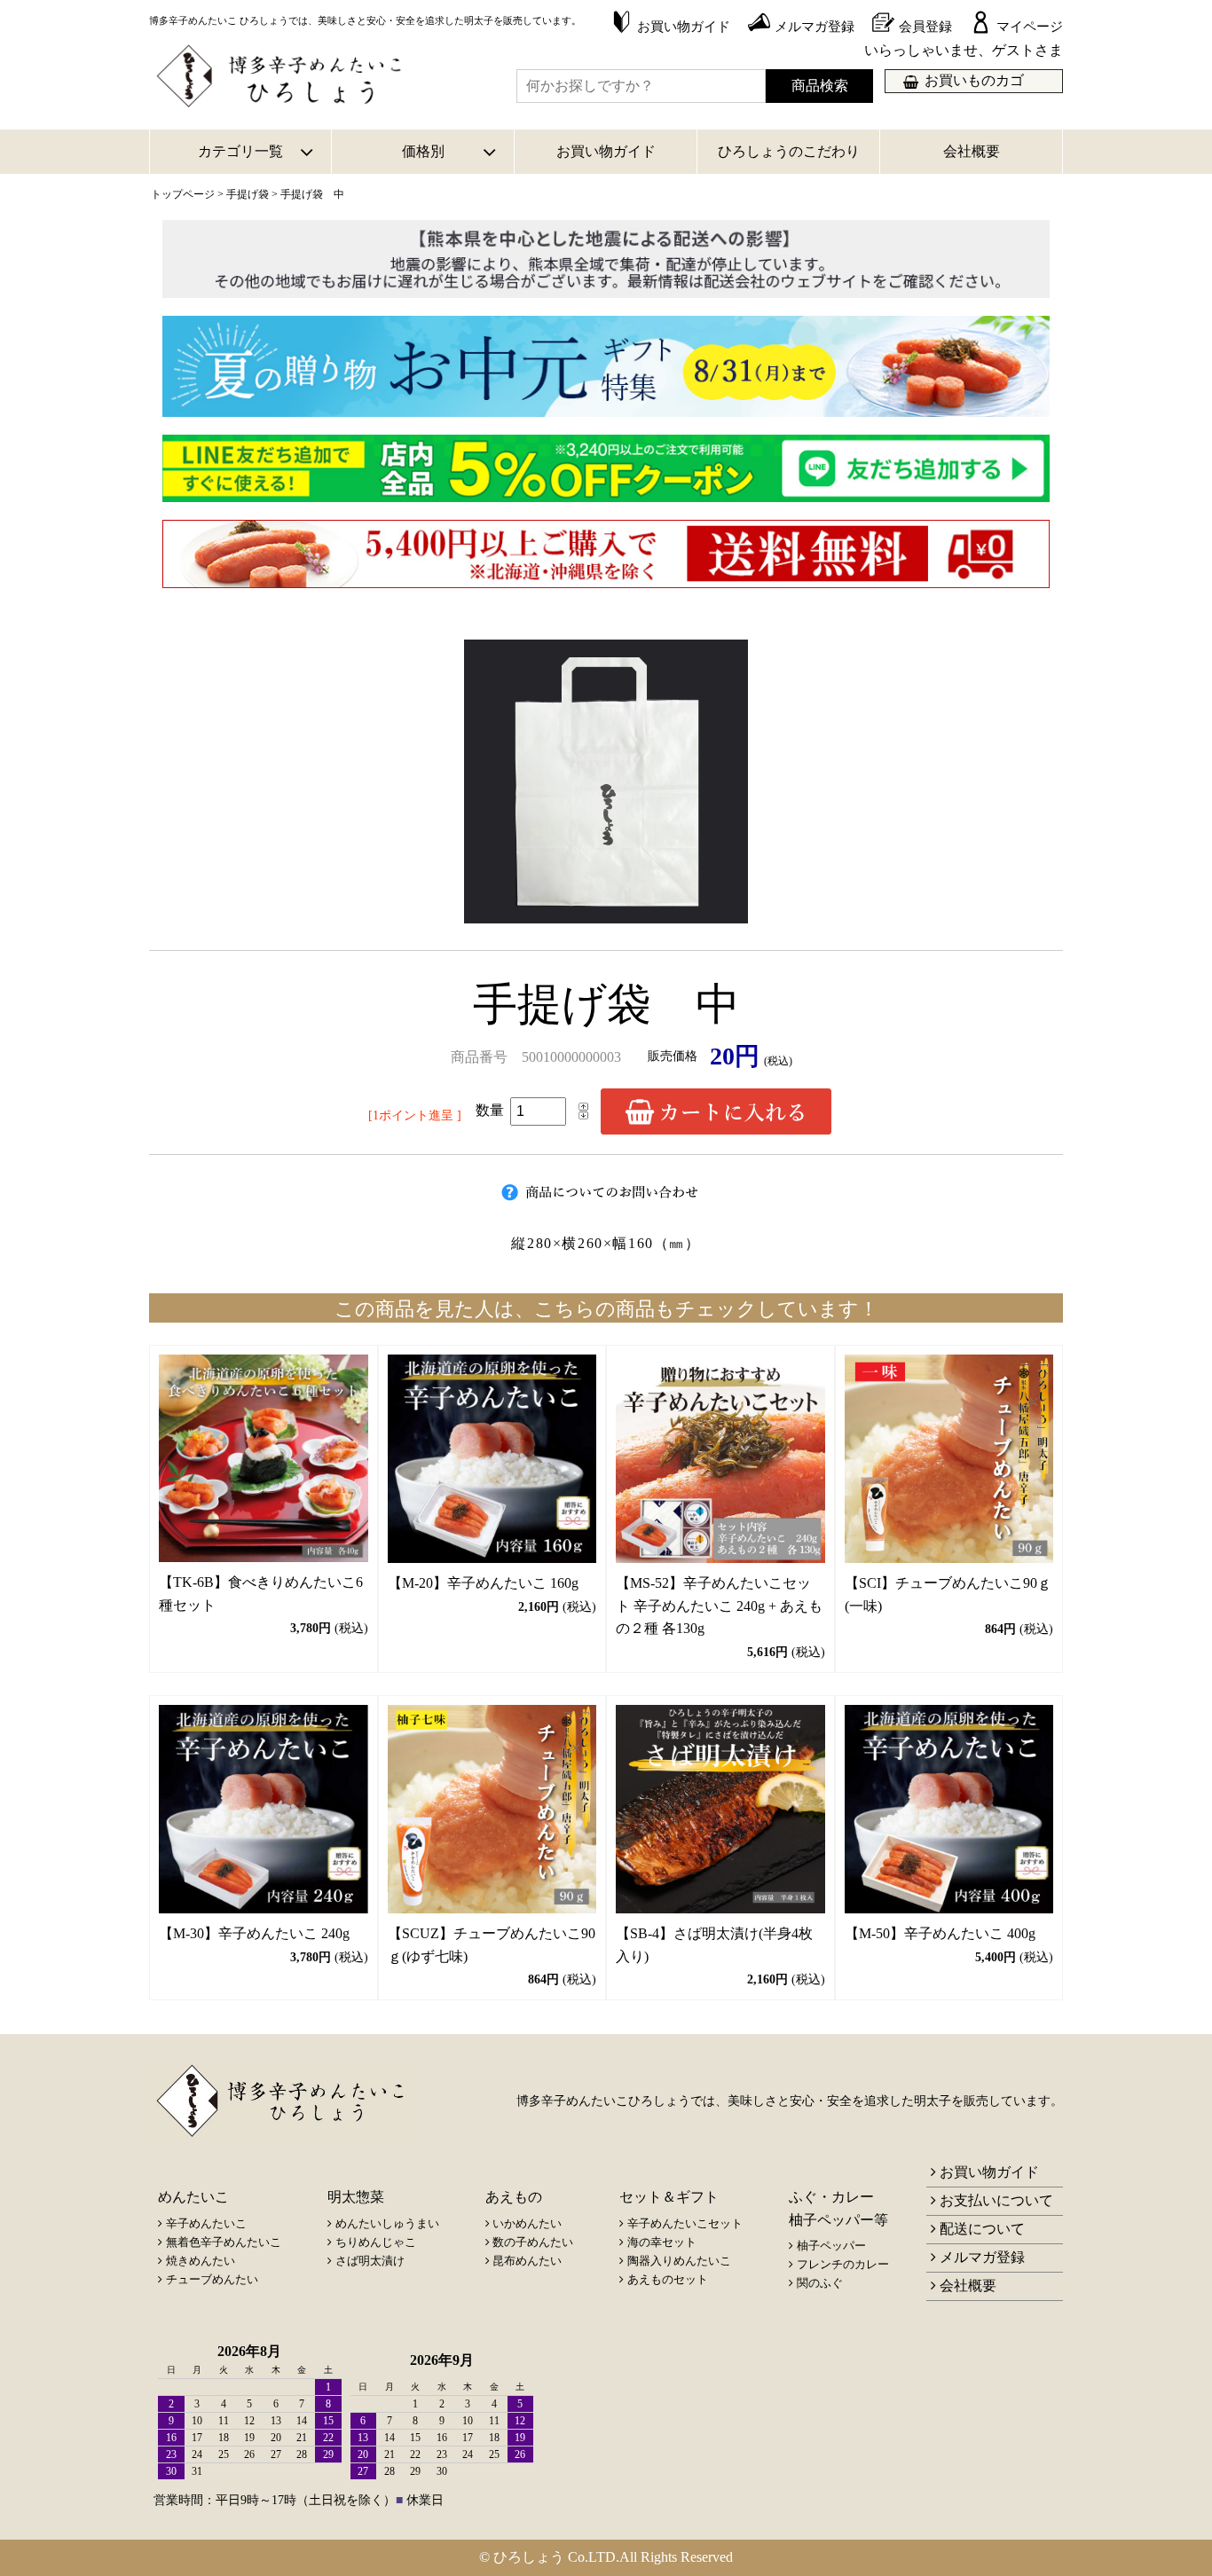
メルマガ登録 (982, 2257)
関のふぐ (820, 2283)
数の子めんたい (533, 2242)
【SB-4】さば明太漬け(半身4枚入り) (714, 1945)
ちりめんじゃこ (376, 2242)
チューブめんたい (212, 2279)
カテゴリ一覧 (240, 151)
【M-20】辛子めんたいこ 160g (483, 1583)
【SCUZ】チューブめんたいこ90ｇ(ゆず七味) (492, 1945)
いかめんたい (527, 2223)
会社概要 (972, 151)
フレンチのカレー (843, 2264)
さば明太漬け (370, 2261)
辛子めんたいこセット (685, 2223)
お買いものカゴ (974, 80)
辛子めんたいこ (206, 2223)
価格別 (423, 151)
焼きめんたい (201, 2261)
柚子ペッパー (831, 2246)
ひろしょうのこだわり (789, 151)
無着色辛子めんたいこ (224, 2242)
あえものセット (668, 2279)
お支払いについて (996, 2200)
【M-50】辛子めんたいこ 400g (940, 1933)
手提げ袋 (248, 194)
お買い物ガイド (606, 151)
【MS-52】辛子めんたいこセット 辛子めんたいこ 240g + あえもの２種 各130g (719, 1606)
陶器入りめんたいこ (679, 2261)
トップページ (183, 194)
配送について (982, 2229)
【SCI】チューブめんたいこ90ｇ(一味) (948, 1594)
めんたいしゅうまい (387, 2223)
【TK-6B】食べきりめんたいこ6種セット (261, 1594)
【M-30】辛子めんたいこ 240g (254, 1933)
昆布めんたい (527, 2261)
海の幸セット (662, 2242)
